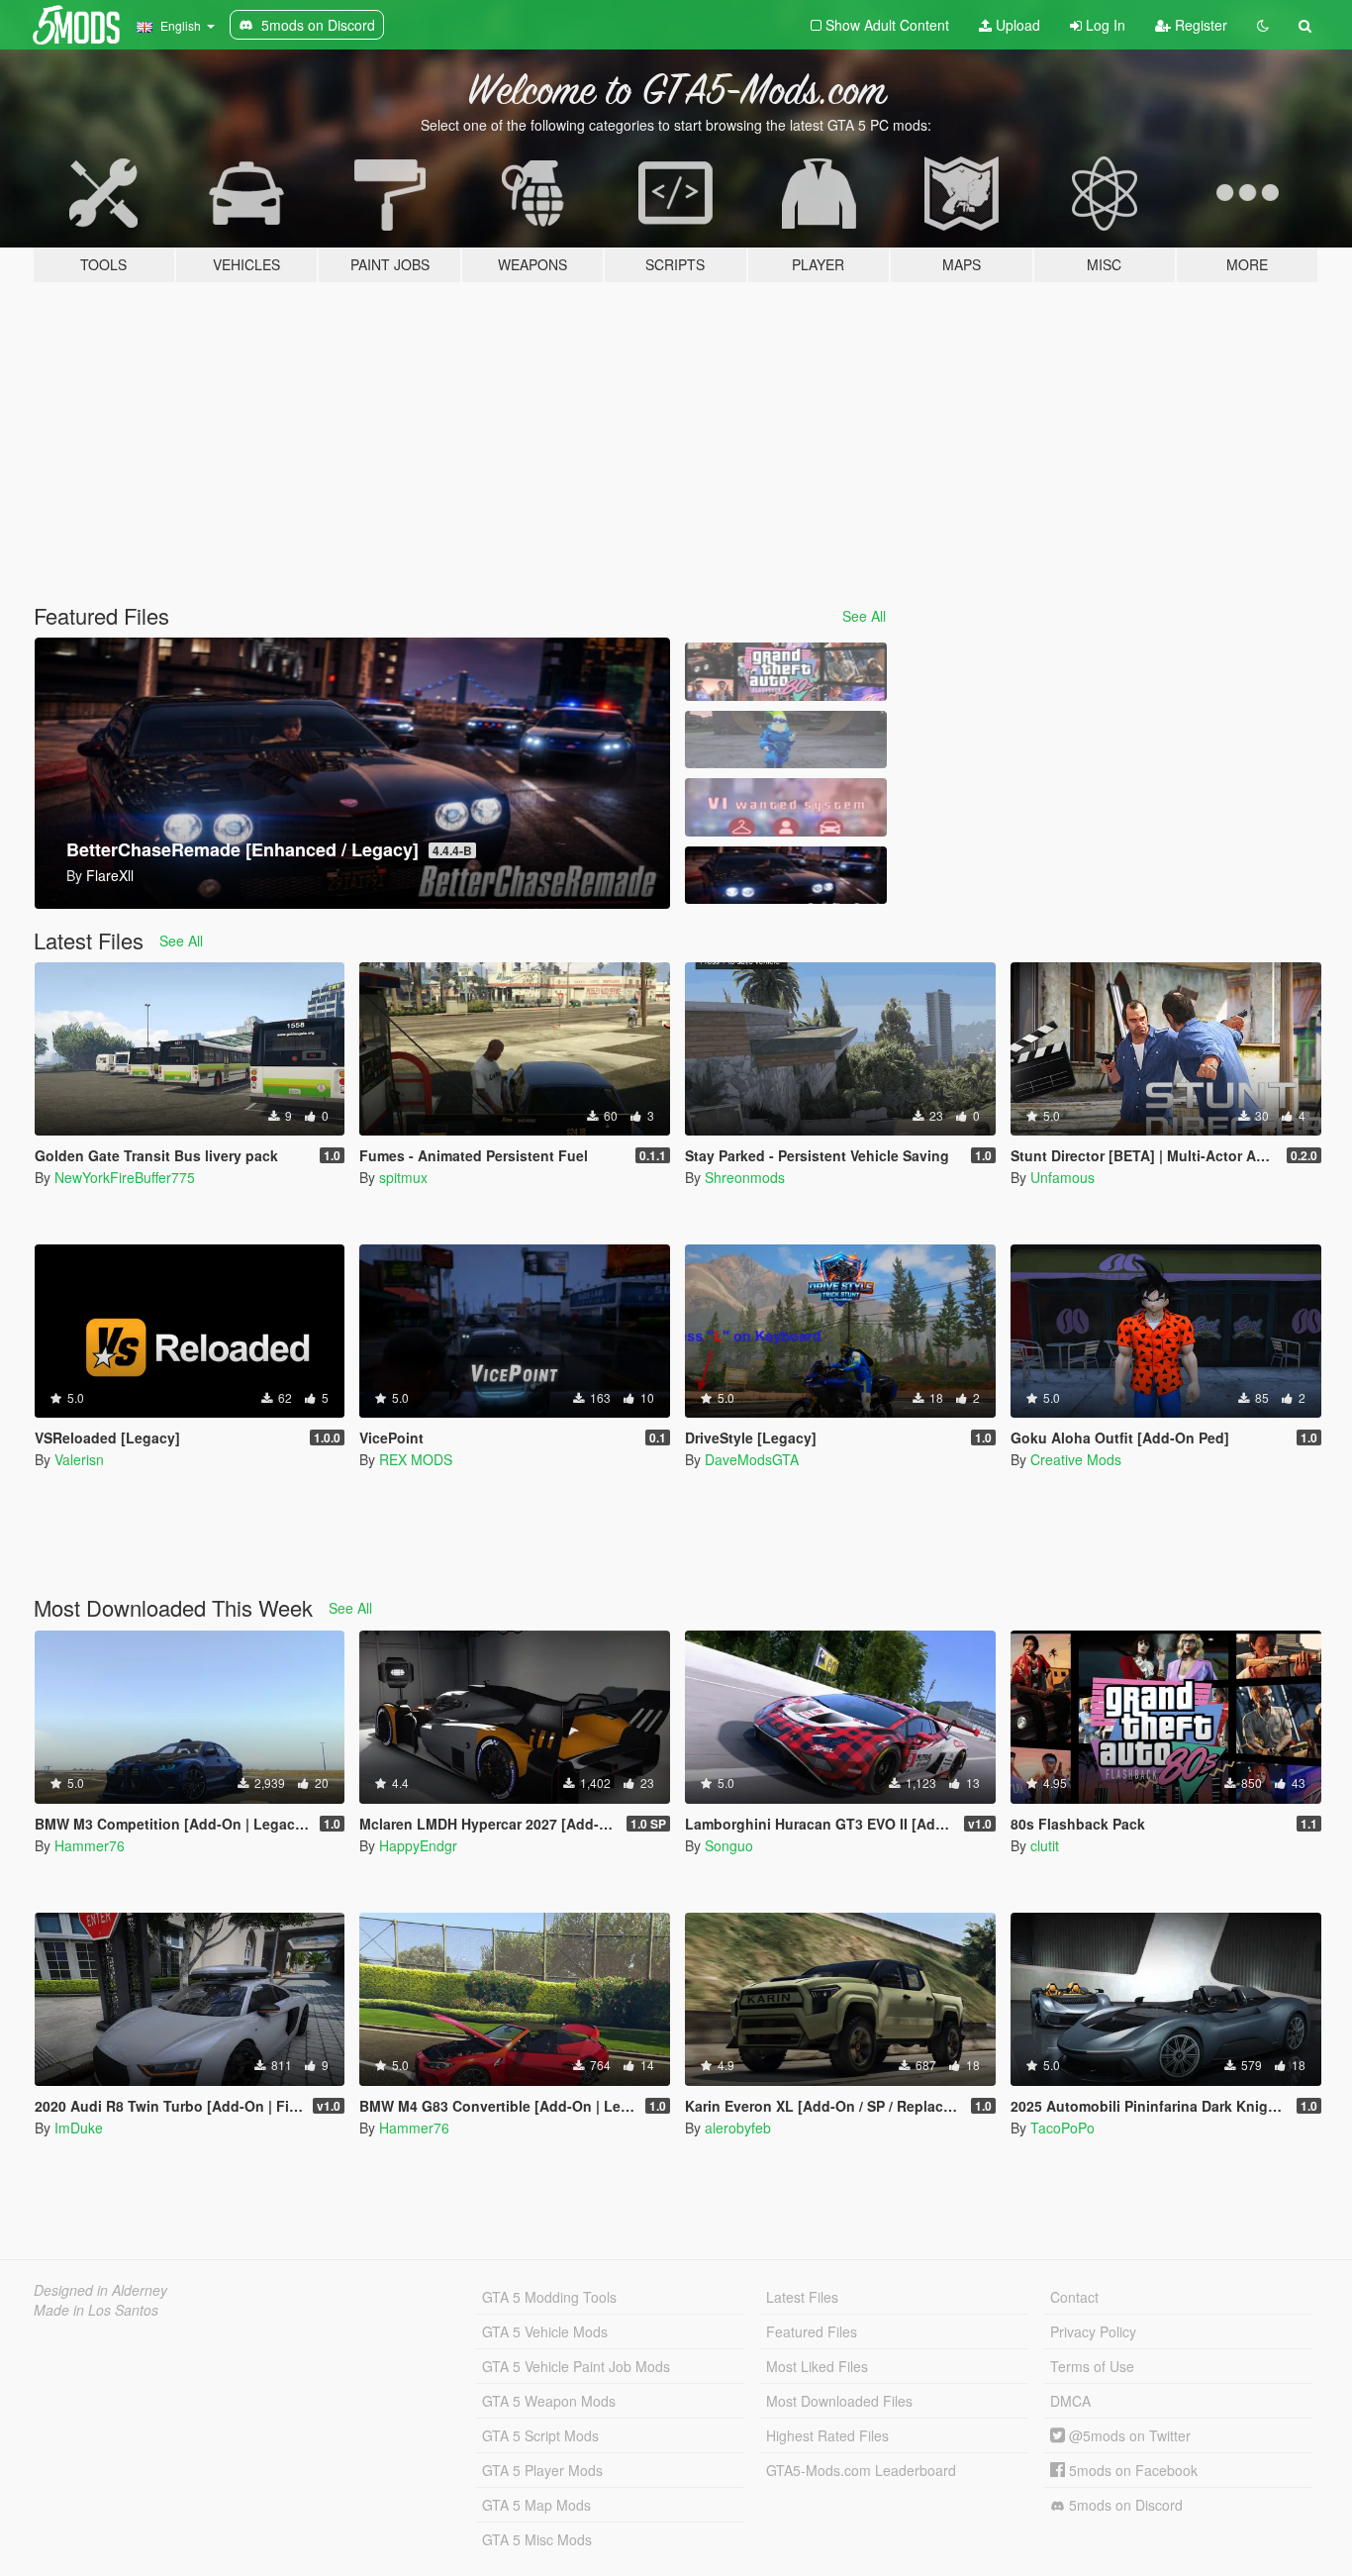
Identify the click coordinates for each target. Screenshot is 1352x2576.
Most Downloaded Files (839, 2401)
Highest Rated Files (827, 2435)
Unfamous (1062, 1177)
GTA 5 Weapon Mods (549, 2401)
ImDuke (79, 2128)
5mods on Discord (1124, 2505)
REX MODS (416, 1459)
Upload (1016, 25)
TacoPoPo (1062, 2128)
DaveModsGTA (752, 1459)
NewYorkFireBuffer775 (125, 1177)
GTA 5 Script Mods (540, 2435)
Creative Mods (1076, 1459)
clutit (1045, 1845)
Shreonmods (745, 1177)
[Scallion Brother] (786, 740)
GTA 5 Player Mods (542, 2470)
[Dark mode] (1263, 25)
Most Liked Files (817, 2366)
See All (864, 616)
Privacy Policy (1093, 2331)
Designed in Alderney (100, 2290)
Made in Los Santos (96, 2310)
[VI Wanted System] (786, 807)
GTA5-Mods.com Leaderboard (861, 2470)
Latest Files (802, 2297)
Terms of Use (1092, 2366)
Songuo (729, 1845)
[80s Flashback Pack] (786, 672)
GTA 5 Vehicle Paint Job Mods (576, 2366)
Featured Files (812, 2331)
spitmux (403, 1177)
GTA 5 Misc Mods (537, 2539)
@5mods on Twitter (1128, 2435)
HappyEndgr (418, 1845)
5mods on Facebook (1131, 2470)
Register (1199, 25)
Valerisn (79, 1459)
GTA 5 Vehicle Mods (545, 2331)
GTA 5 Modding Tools (549, 2297)
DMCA (1070, 2401)
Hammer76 (90, 1845)
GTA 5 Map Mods (536, 2505)
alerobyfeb (738, 2128)
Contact (1074, 2297)
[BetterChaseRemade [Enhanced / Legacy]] (786, 876)
